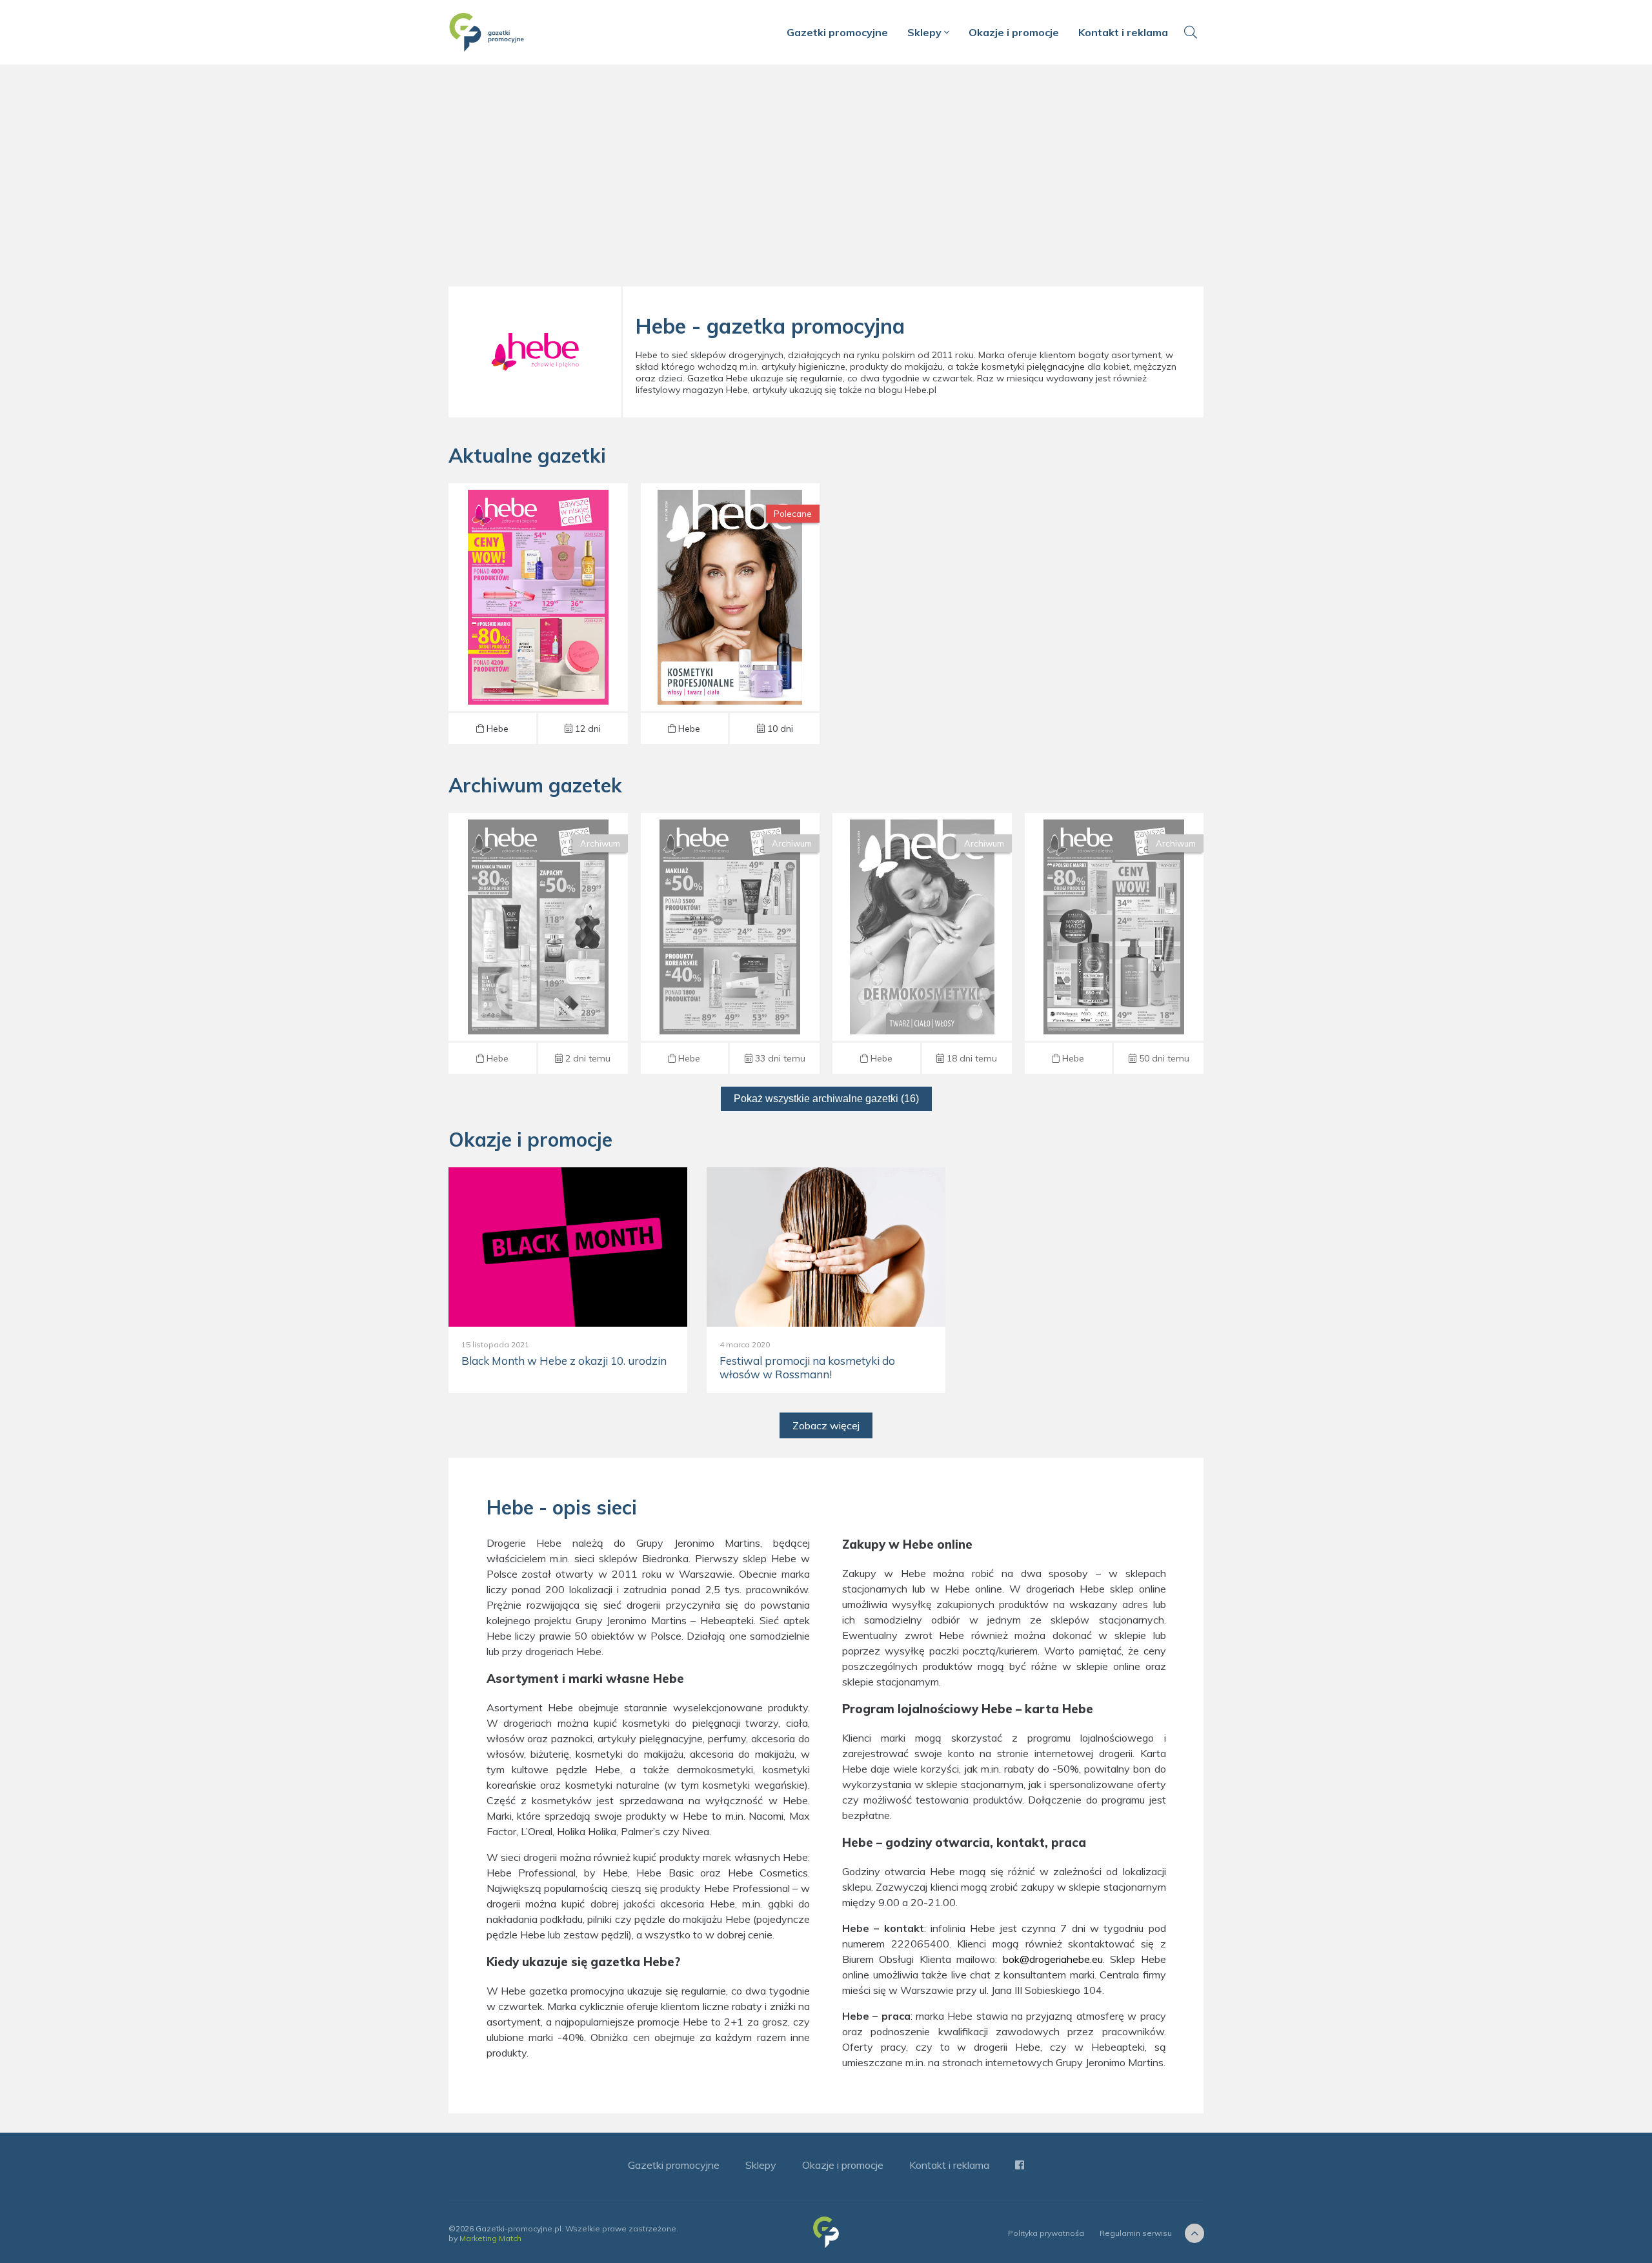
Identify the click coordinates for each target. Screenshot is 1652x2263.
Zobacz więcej (826, 1425)
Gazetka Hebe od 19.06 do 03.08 (922, 943)
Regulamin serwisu (1136, 2233)
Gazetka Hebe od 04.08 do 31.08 (730, 614)
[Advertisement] (826, 181)
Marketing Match (490, 2238)
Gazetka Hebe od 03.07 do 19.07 (730, 943)
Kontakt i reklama (1123, 32)
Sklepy (926, 32)
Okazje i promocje (1014, 32)
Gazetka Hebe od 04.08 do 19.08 (538, 943)
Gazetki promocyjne (837, 32)
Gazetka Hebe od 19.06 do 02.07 (1114, 943)
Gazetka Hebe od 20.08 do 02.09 (538, 614)
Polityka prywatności (1046, 2233)
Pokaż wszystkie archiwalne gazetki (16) (826, 1099)
